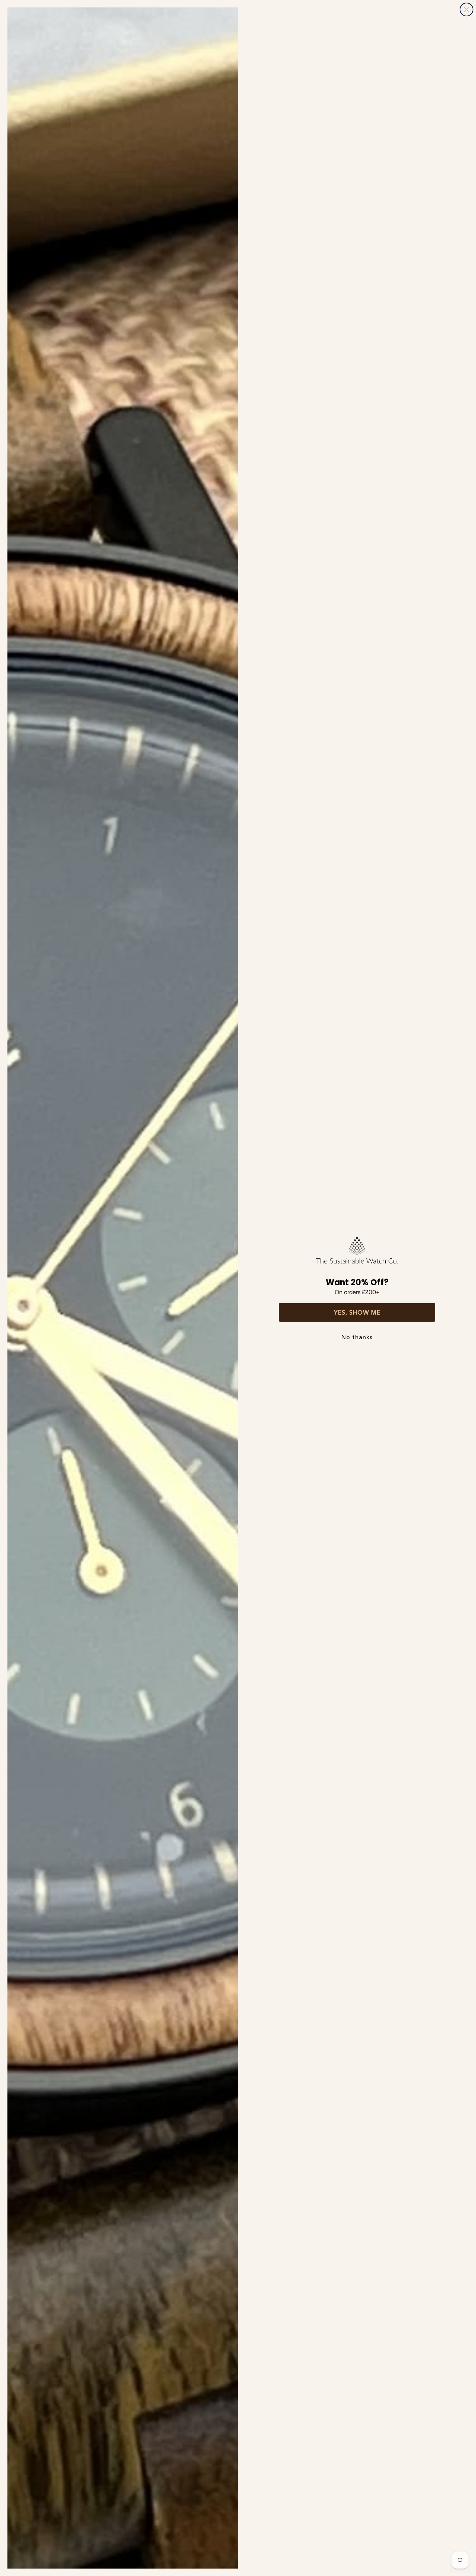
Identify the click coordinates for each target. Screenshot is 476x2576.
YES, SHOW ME (357, 1312)
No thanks (357, 1337)
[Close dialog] (467, 9)
